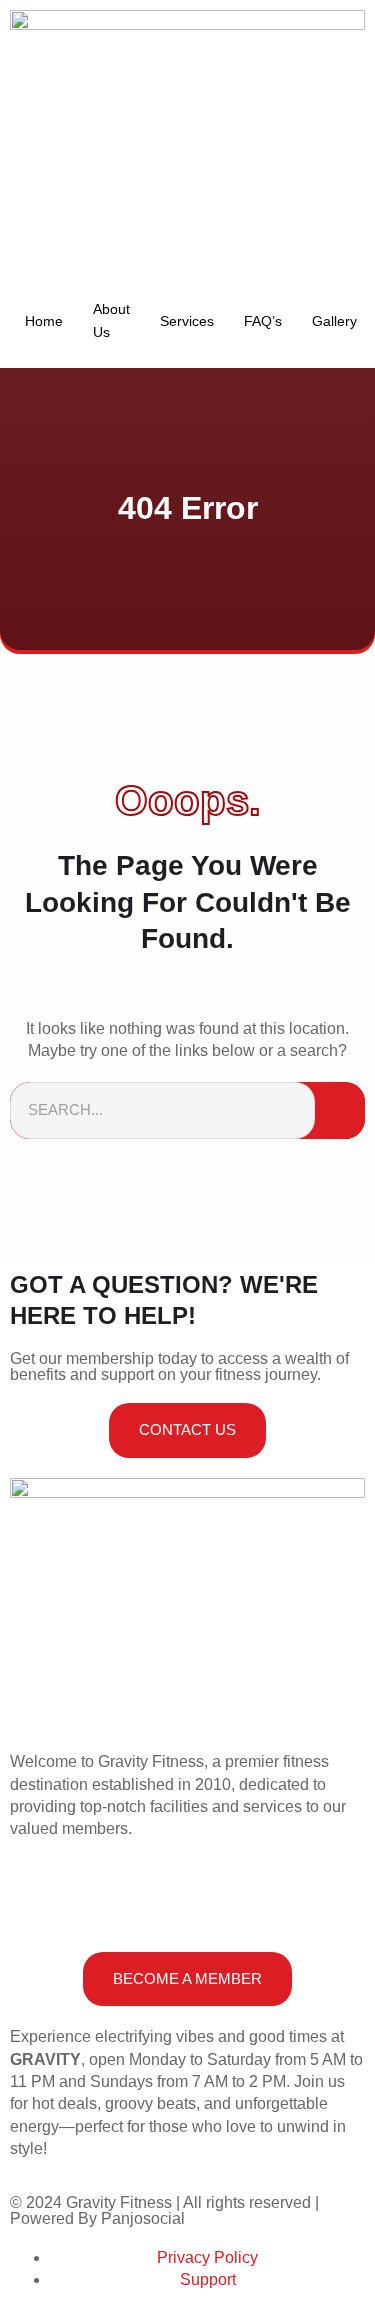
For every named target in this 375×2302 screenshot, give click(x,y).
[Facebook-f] (35, 1900)
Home (44, 321)
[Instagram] (89, 1900)
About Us (111, 320)
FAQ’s (263, 321)
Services (187, 321)
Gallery (334, 321)
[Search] (340, 1110)
